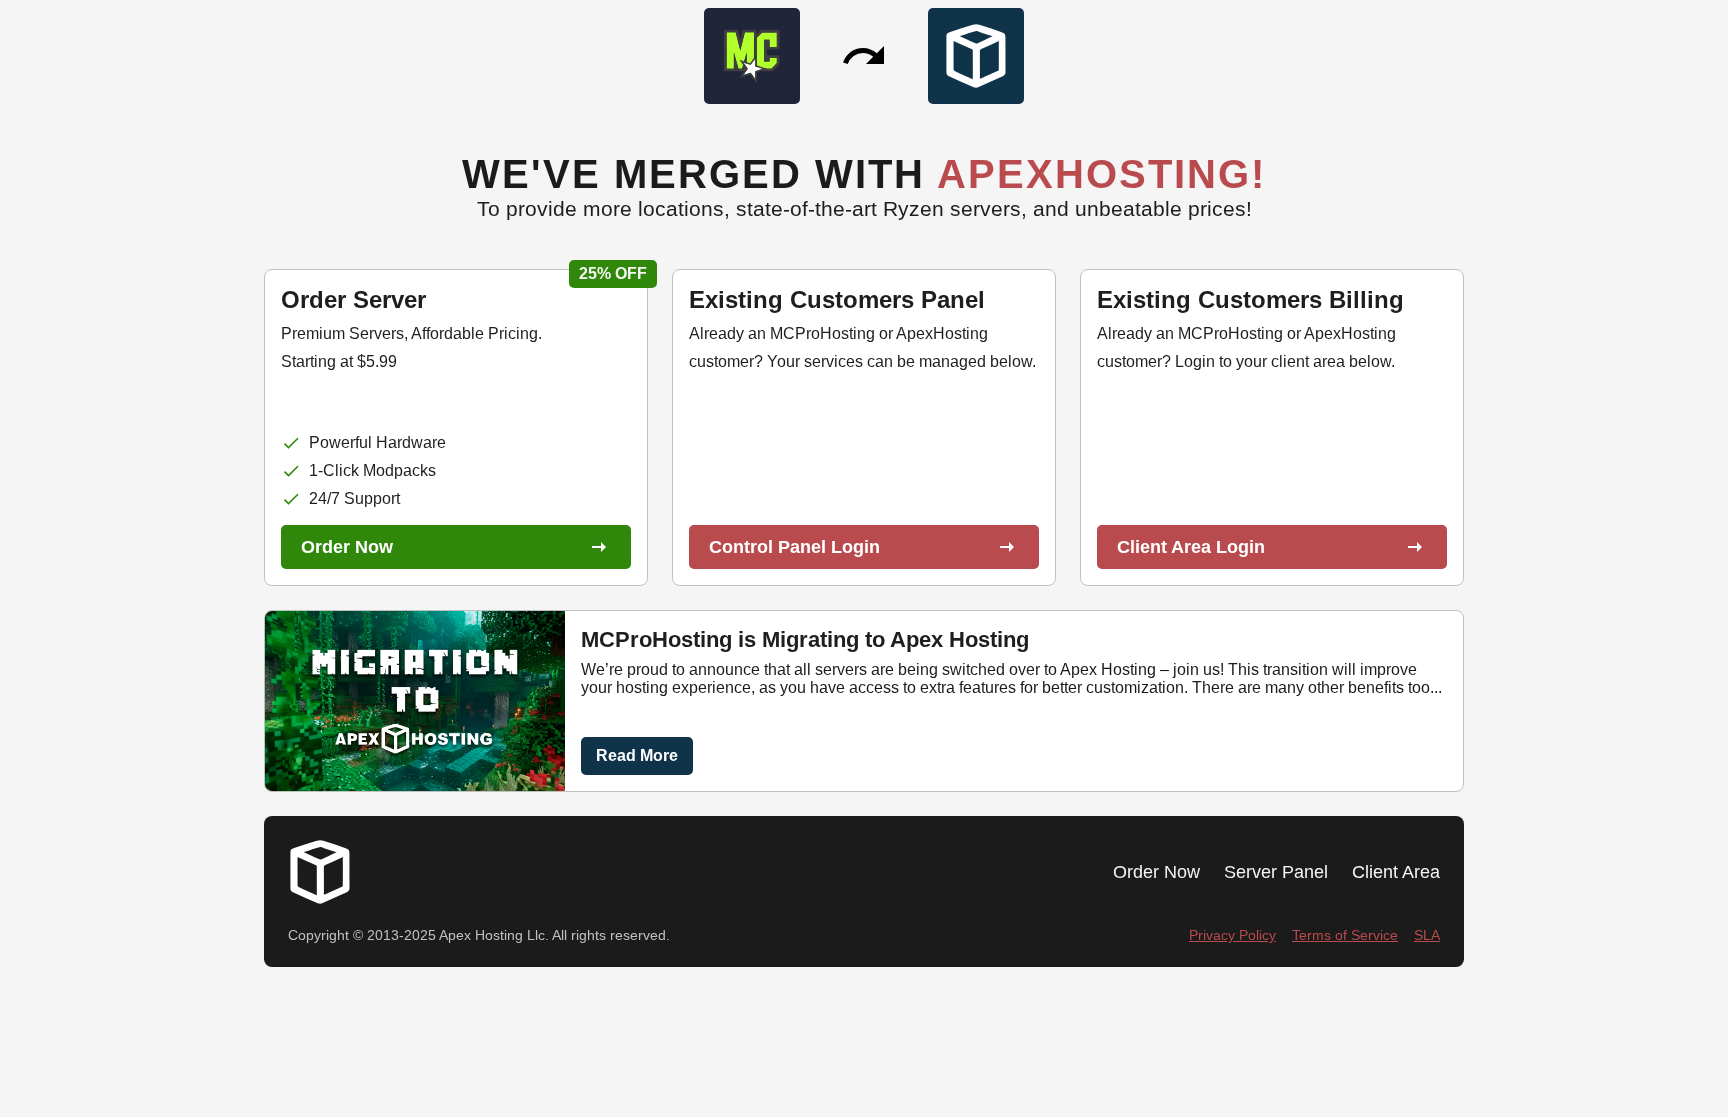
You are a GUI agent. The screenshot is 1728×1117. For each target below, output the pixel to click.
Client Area (1396, 872)
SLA (1427, 935)
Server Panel (1276, 872)
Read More (637, 755)
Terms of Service (1345, 935)
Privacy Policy (1232, 935)
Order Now (1156, 872)
